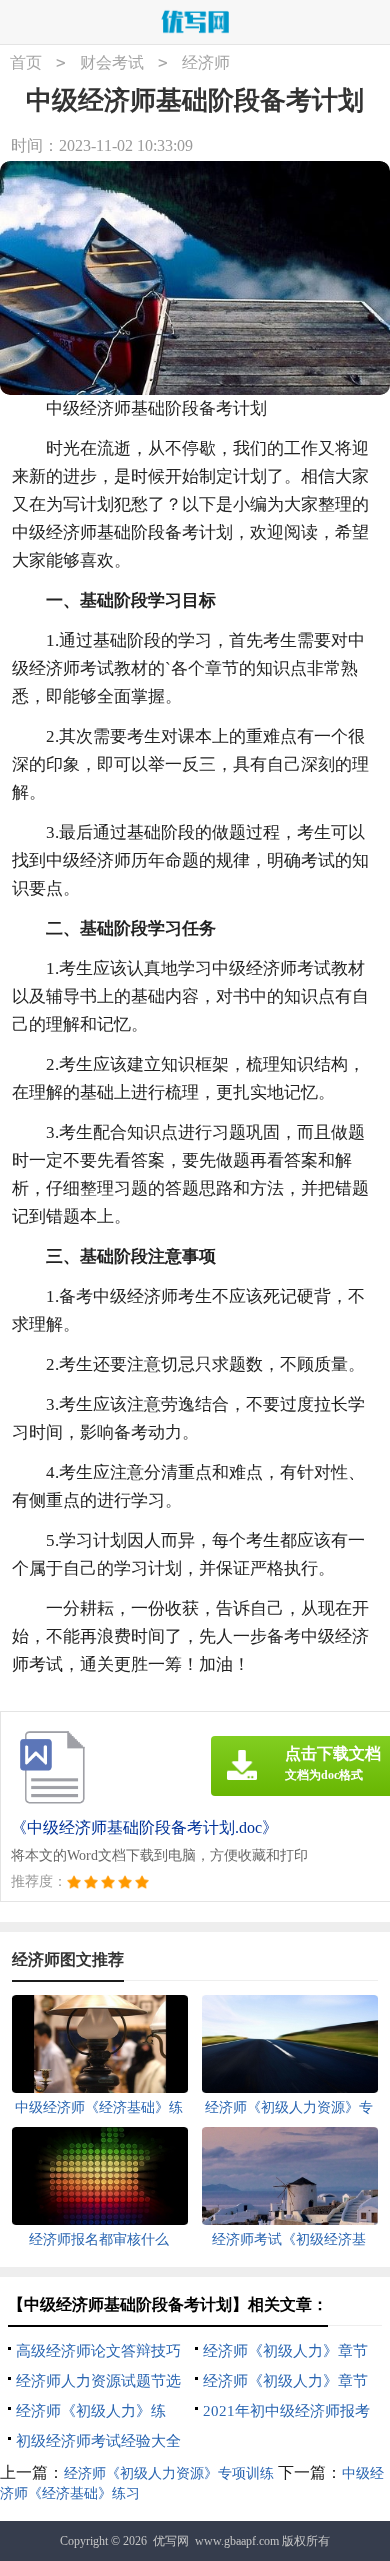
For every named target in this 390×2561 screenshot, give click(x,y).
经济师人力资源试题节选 (98, 2381)
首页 (26, 62)
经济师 (206, 62)
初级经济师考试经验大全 (98, 2441)
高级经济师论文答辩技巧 (98, 2351)
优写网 (171, 2541)
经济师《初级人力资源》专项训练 (169, 2473)
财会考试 (112, 62)
